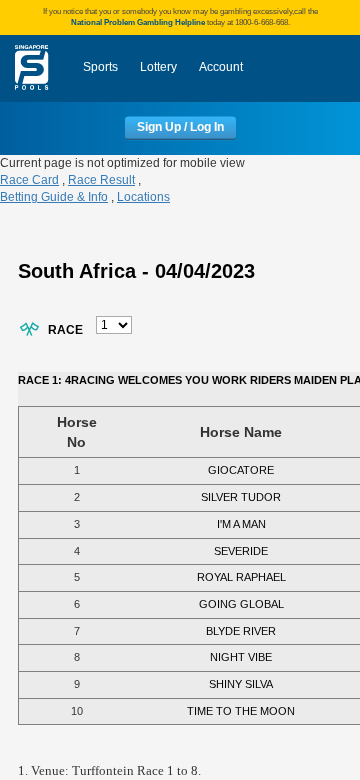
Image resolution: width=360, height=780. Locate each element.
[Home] (31, 68)
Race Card (29, 180)
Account (221, 67)
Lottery (158, 67)
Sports (100, 67)
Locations (143, 197)
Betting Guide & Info (54, 197)
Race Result (101, 180)
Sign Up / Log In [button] (180, 128)
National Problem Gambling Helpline (138, 22)
